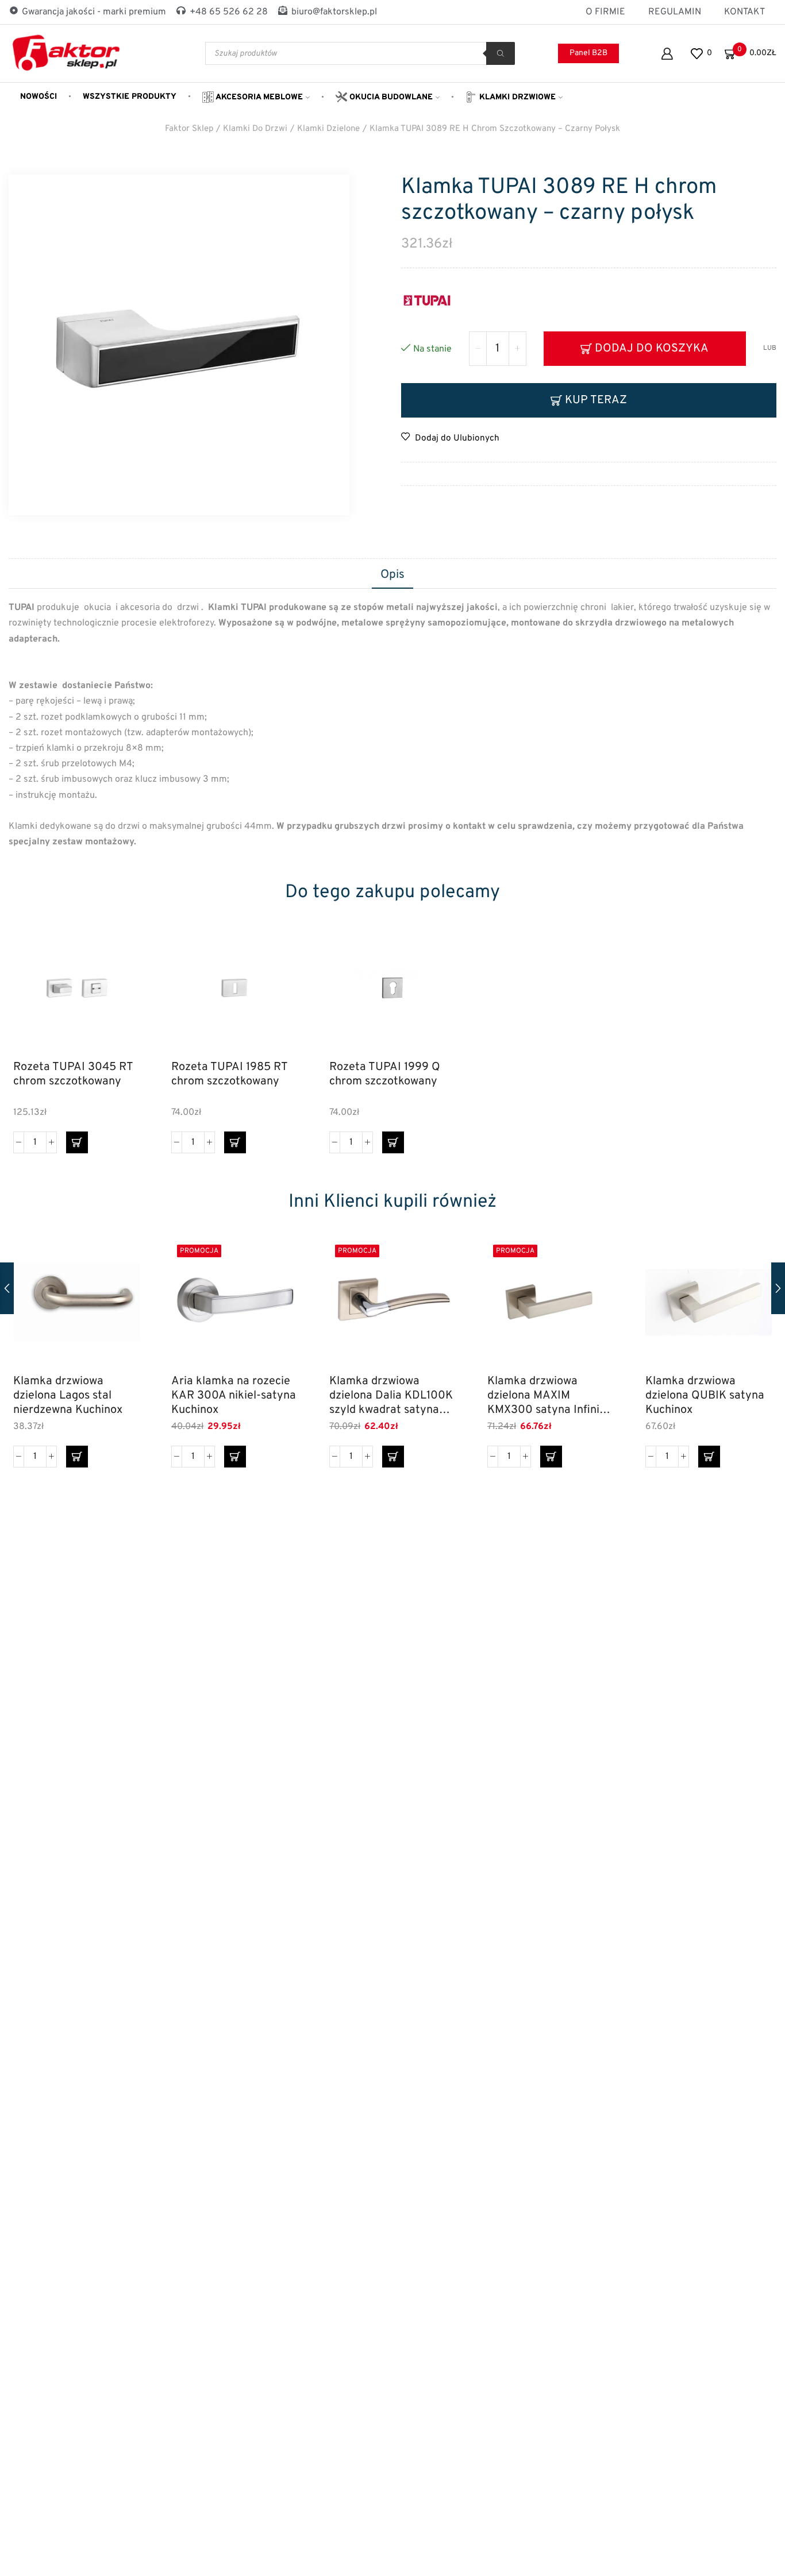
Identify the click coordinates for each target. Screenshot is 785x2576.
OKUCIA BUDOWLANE (390, 97)
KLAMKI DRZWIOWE (516, 97)
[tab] (392, 576)
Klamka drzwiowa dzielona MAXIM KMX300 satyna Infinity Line (549, 1395)
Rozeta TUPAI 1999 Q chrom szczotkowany (385, 1075)
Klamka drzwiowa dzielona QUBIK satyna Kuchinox (705, 1395)
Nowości (39, 97)
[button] (77, 1142)
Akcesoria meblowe (258, 97)
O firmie (605, 12)
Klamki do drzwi (255, 129)
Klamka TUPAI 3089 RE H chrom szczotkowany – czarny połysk (495, 129)
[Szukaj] (501, 53)
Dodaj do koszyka (652, 349)
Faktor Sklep (189, 129)
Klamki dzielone (328, 129)
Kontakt (744, 12)
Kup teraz (596, 400)
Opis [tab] (392, 575)
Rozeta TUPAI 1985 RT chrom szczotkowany (229, 1075)
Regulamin (675, 12)
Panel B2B (588, 53)
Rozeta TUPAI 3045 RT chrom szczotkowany (73, 1075)
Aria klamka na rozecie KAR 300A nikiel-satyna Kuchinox (234, 1395)
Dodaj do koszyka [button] (118, 1001)
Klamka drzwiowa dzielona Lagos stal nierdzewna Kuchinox (68, 1395)
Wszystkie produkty (130, 97)
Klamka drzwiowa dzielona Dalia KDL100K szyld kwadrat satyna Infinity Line (391, 1395)
